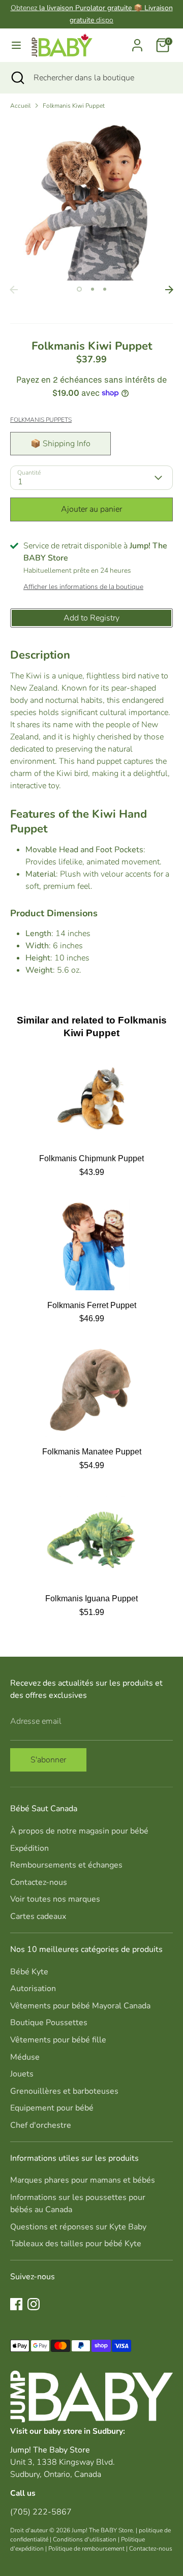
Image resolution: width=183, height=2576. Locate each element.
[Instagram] (34, 2304)
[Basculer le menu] (16, 45)
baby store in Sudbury (83, 2431)
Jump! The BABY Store (102, 2530)
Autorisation (33, 1989)
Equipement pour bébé (52, 2108)
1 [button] (79, 289)
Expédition (29, 1848)
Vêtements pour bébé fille (58, 2040)
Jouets (22, 2074)
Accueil (20, 106)
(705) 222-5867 (41, 2512)
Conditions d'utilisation (85, 2539)
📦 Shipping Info (60, 444)
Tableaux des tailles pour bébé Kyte (76, 2244)
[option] (91, 199)
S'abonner (48, 1760)
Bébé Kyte (29, 1972)
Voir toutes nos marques (55, 1899)
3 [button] (105, 289)
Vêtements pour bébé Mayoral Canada (80, 2006)
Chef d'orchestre (41, 2125)
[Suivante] (169, 290)
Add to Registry (91, 618)
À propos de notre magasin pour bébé (79, 1831)
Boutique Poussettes (49, 2023)
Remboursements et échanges (66, 1865)
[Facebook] (16, 2304)
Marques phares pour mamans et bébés (83, 2180)
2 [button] (93, 289)
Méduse (25, 2057)
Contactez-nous (39, 1882)
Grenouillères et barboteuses (64, 2091)
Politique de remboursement (86, 2549)
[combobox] (101, 78)
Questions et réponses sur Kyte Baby (78, 2227)
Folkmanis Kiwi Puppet (74, 106)
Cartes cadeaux (38, 1916)
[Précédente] (14, 290)
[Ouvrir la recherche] (17, 78)
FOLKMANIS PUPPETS (41, 420)
